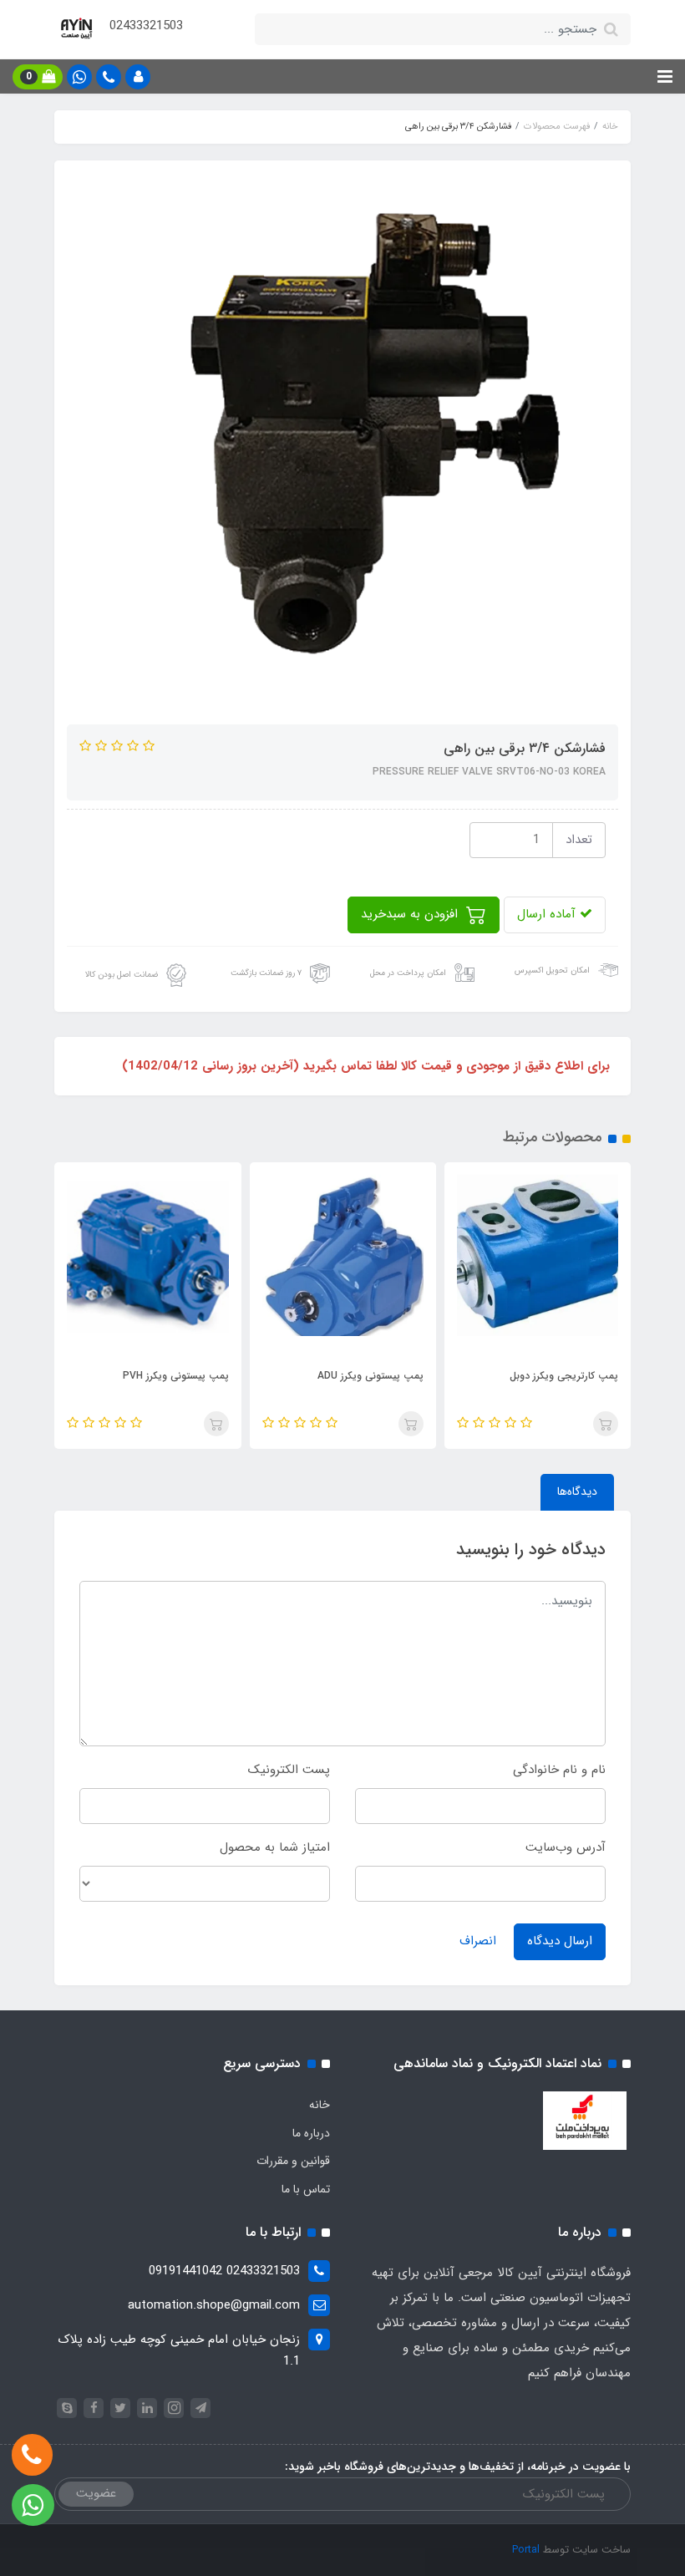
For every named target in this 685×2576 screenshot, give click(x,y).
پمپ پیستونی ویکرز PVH (175, 1376)
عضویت (96, 2493)
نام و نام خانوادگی (559, 1770)
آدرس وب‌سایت (566, 1847)
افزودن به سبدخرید (411, 914)
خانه (320, 2105)
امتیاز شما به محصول (275, 1847)
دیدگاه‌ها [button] (577, 1491)
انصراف (478, 1941)
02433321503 (146, 26)
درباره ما (311, 2133)
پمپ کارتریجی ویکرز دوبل (564, 1376)
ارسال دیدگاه (560, 1941)
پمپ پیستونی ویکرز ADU (370, 1376)
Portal (526, 2550)
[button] (138, 77)
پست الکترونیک (289, 1770)
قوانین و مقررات (293, 2161)
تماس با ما (306, 2189)
